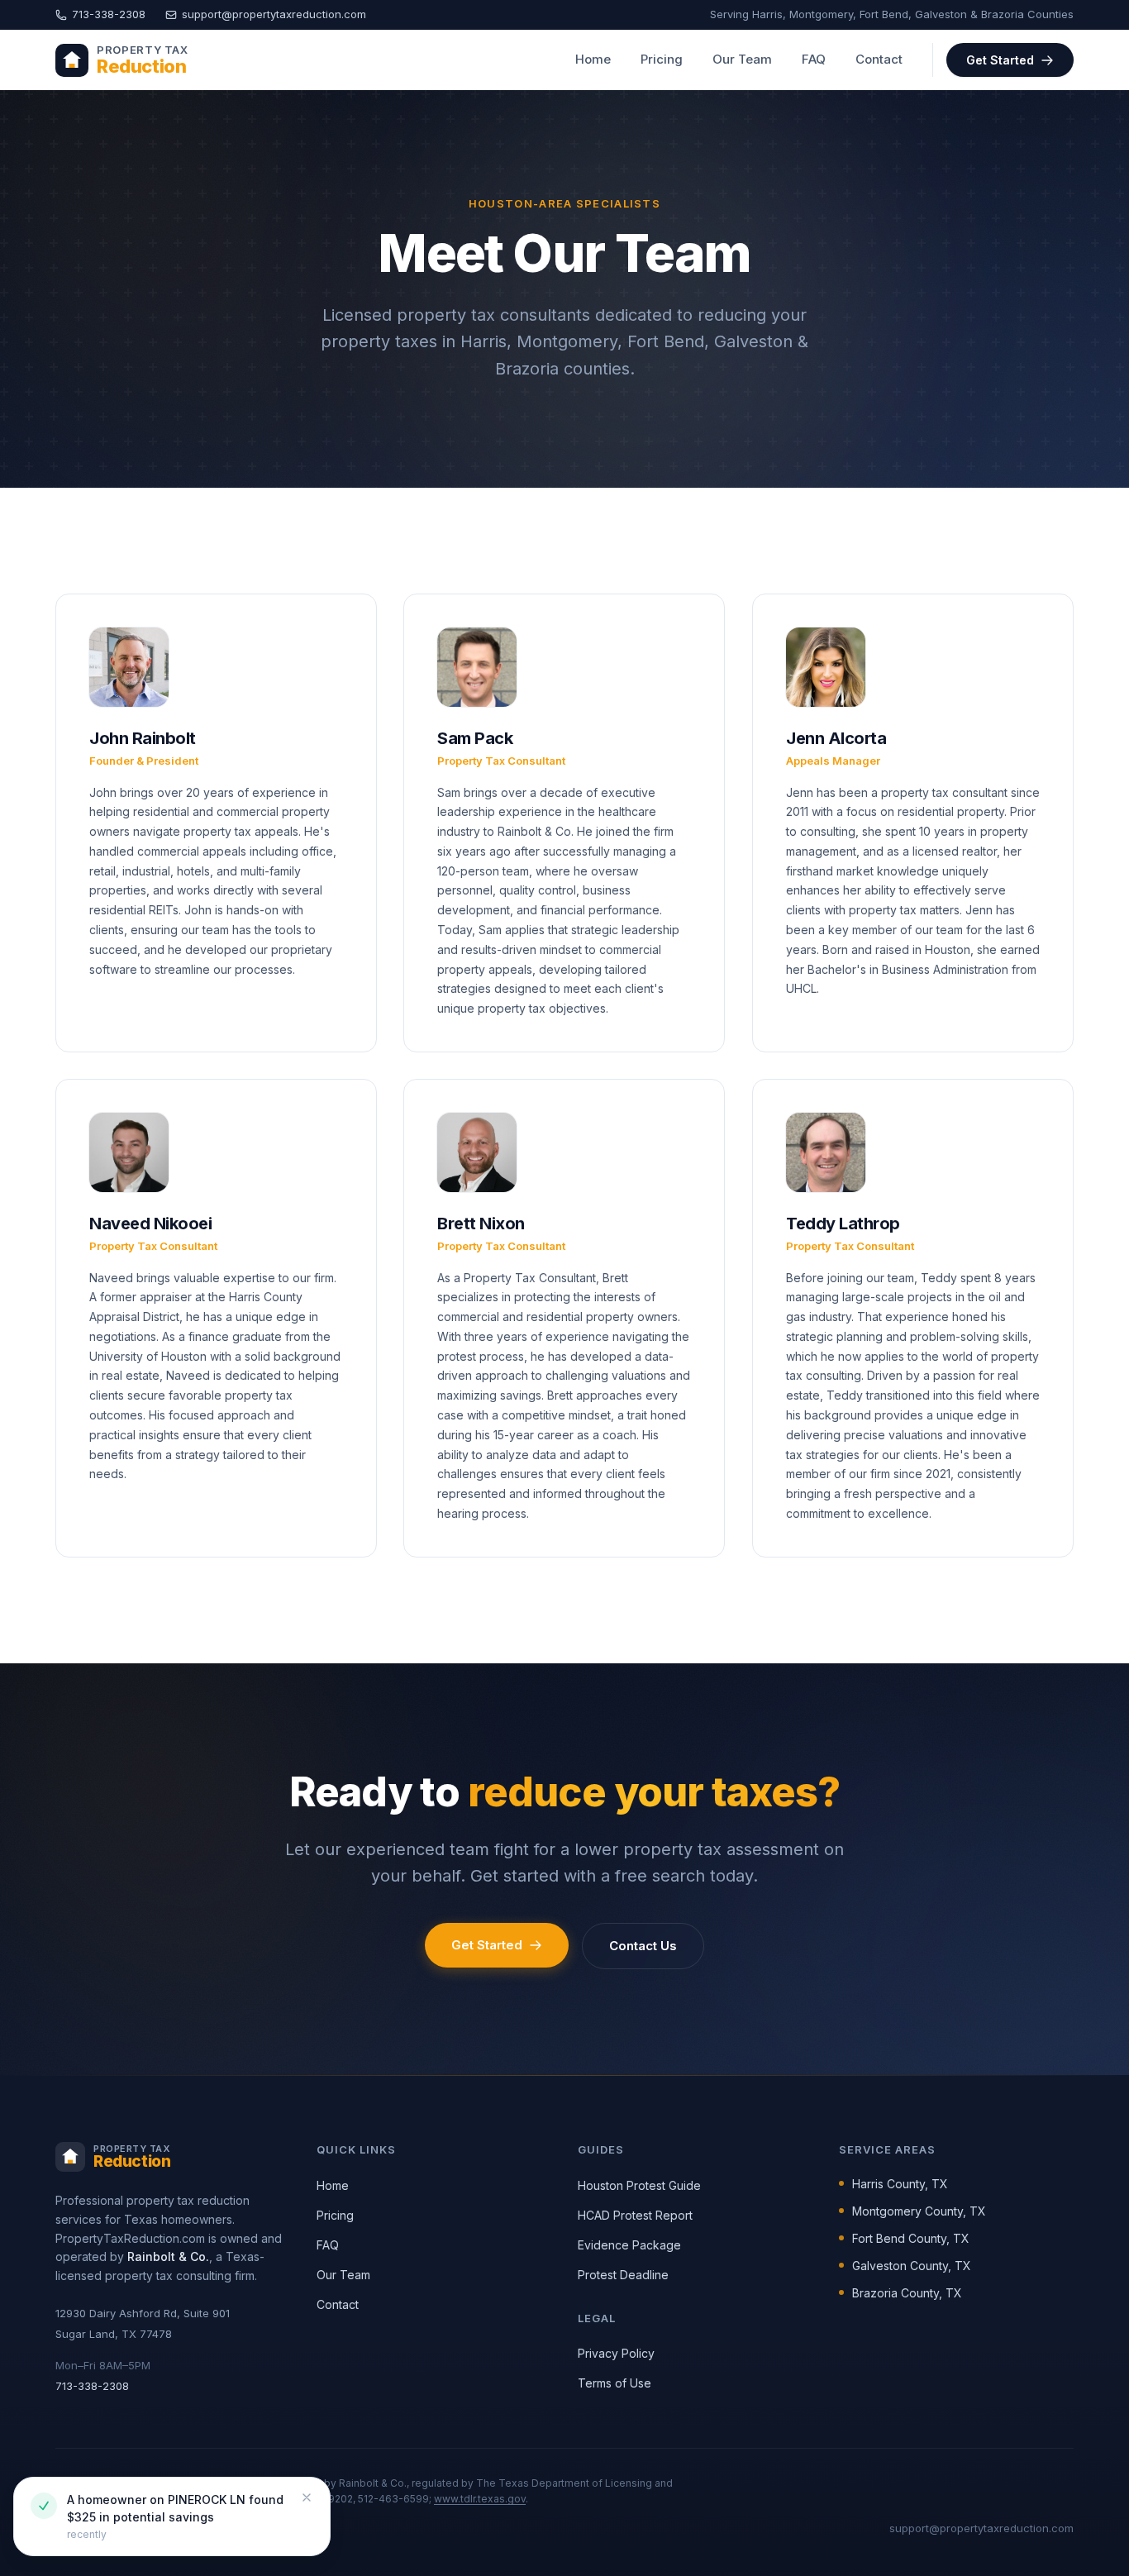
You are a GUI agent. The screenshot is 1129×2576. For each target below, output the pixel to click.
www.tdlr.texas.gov (480, 2499)
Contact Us (643, 1946)
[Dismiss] (307, 2497)
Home (593, 59)
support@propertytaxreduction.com (274, 14)
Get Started (1000, 60)
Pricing (662, 59)
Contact (879, 59)
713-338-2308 (109, 14)
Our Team (742, 59)
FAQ (814, 59)
